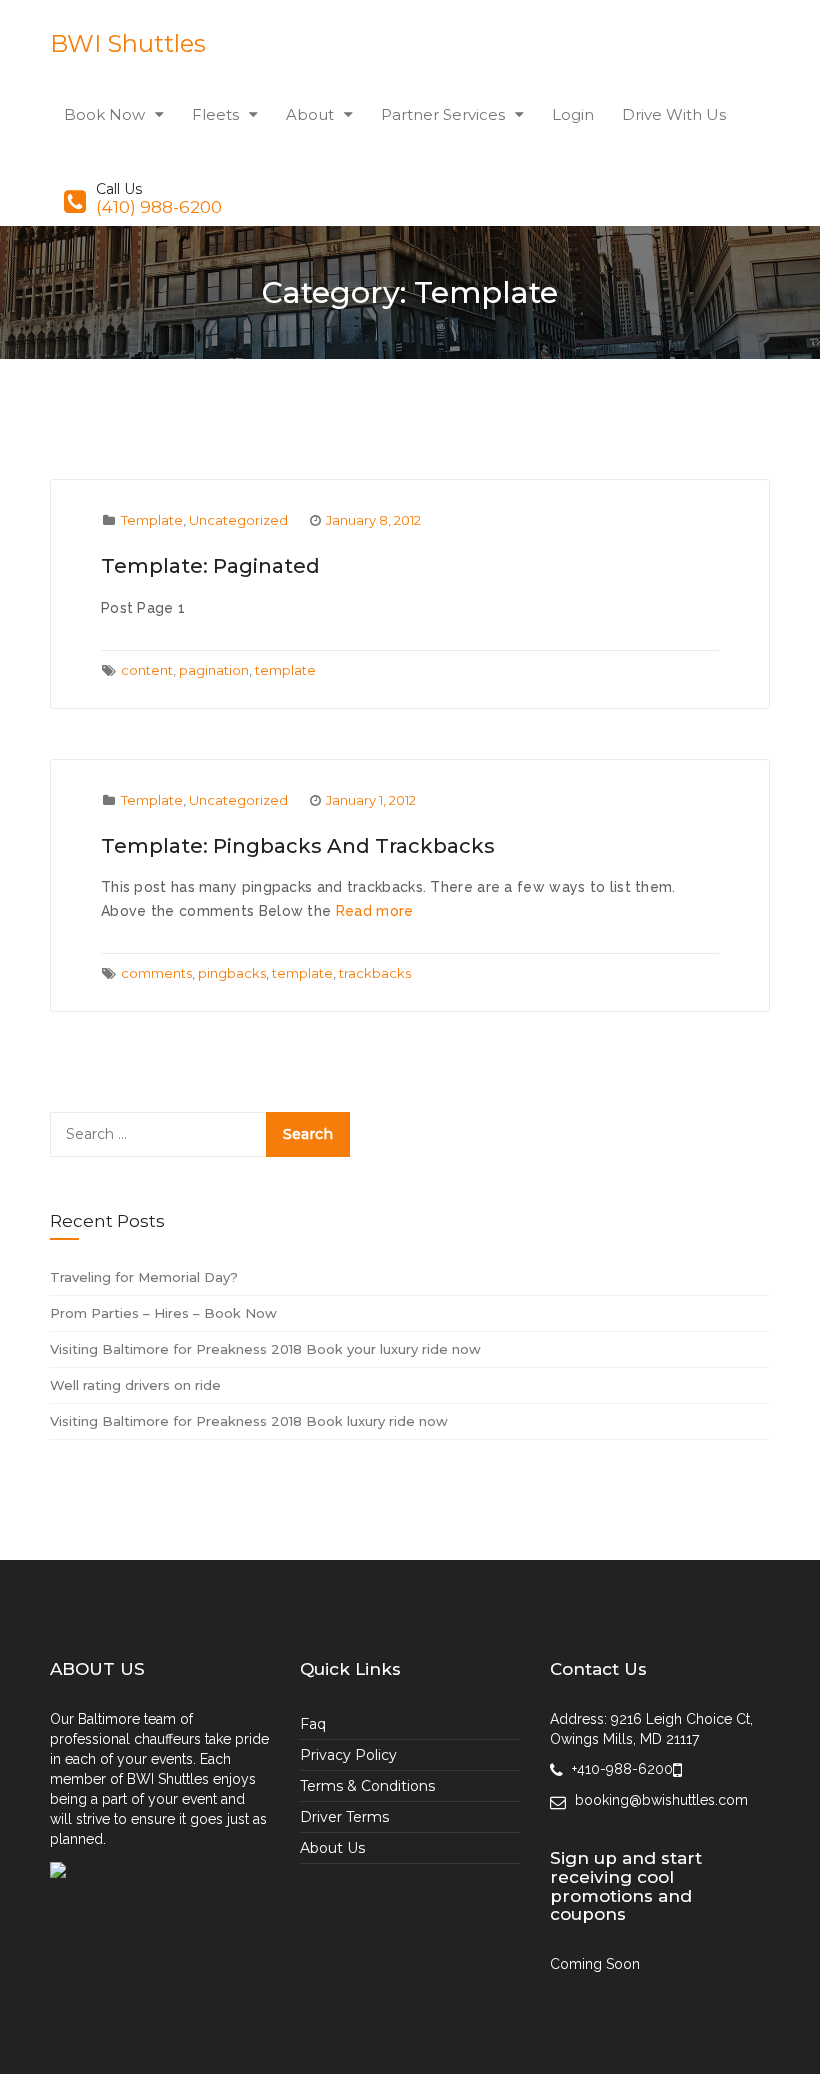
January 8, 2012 (373, 520)
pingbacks (232, 973)
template (285, 670)
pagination (214, 670)
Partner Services (443, 114)
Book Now (104, 114)
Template (152, 520)
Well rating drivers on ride (135, 1385)
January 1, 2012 (371, 800)
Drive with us (674, 114)
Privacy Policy (348, 1755)
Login (573, 114)
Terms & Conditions (367, 1786)
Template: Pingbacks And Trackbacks (298, 846)
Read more (375, 911)
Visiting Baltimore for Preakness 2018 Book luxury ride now (249, 1421)
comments (156, 973)
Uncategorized (238, 520)
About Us (332, 1848)
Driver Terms (344, 1817)
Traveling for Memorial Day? (144, 1277)
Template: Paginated (210, 566)
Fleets (215, 114)
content (147, 670)
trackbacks (375, 973)
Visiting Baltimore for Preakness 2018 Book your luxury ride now (265, 1349)
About (310, 114)
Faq (313, 1724)
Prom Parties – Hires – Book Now (163, 1313)
